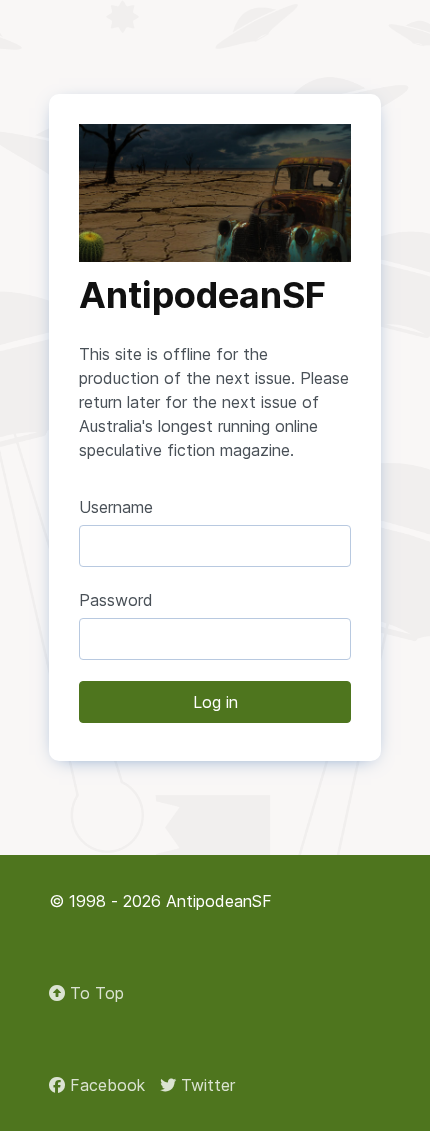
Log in (215, 702)
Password (116, 600)
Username (116, 507)
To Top (94, 993)
